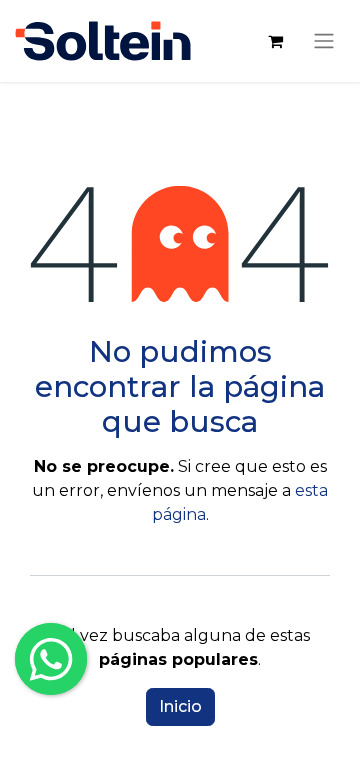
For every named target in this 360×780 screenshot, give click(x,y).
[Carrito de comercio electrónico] (275, 41)
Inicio (180, 706)
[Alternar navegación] (324, 41)
